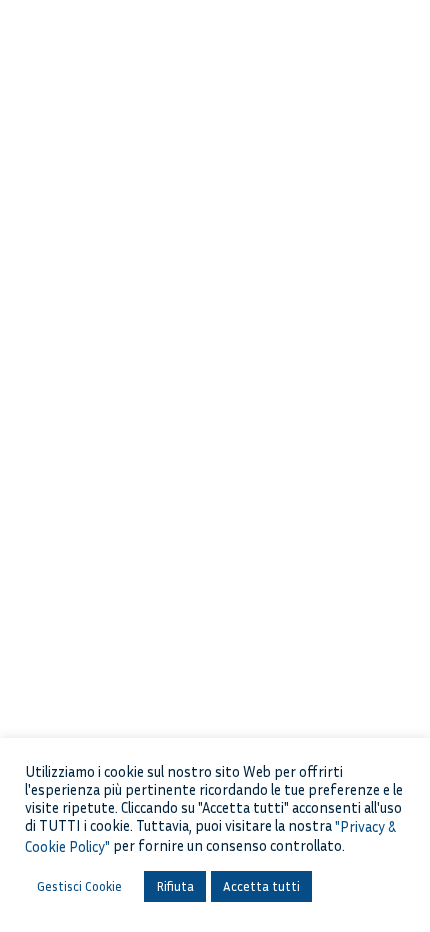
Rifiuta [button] (175, 886)
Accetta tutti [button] (261, 886)
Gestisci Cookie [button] (79, 886)
